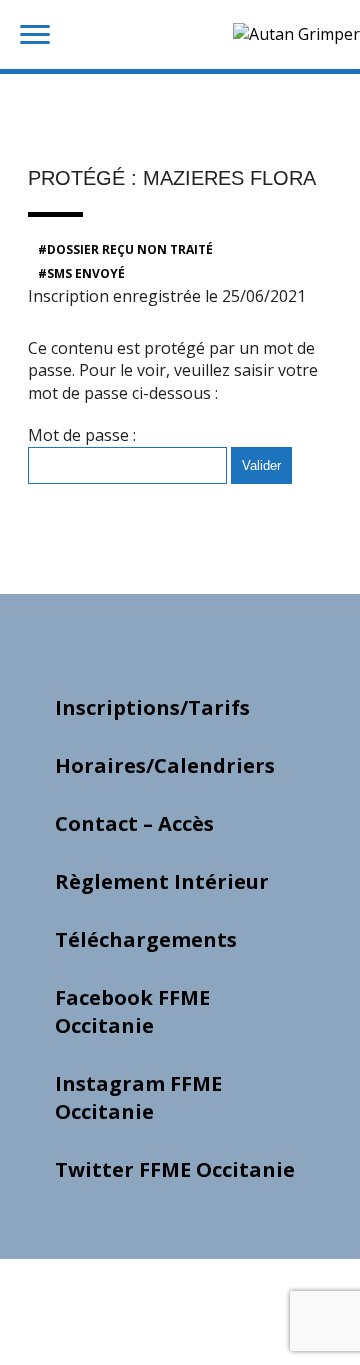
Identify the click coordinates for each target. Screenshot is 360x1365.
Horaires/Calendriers (165, 765)
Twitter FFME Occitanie (175, 1169)
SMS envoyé (86, 273)
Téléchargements (146, 939)
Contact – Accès (134, 823)
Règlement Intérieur (162, 881)
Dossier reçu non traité (130, 249)
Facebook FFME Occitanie (132, 1011)
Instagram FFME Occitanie (138, 1097)
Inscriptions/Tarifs (152, 707)
